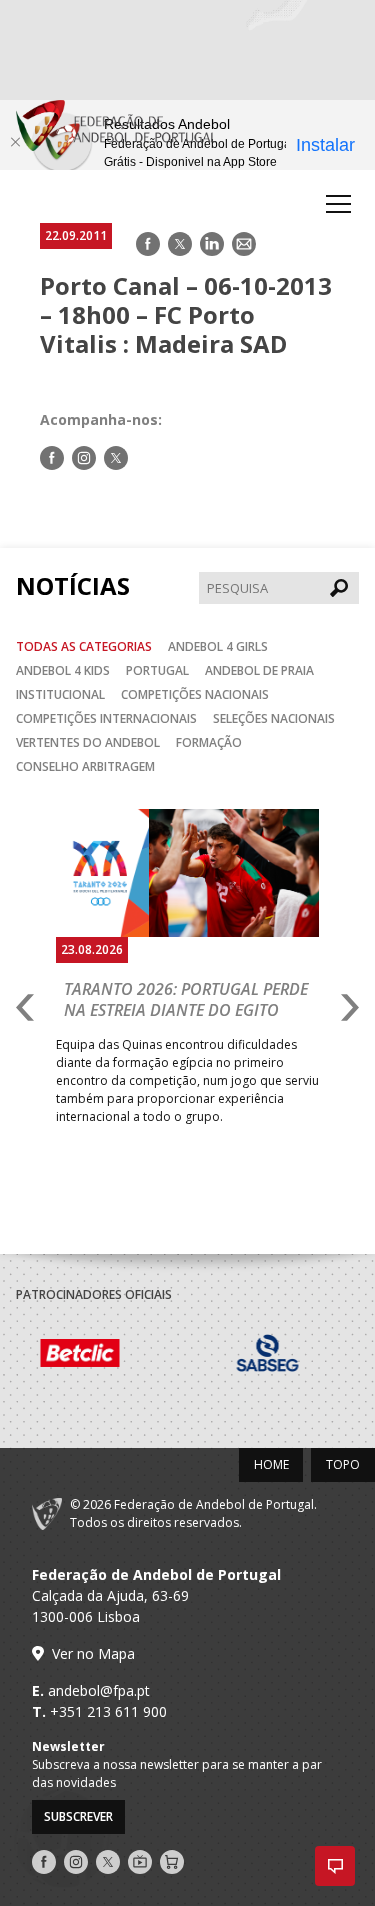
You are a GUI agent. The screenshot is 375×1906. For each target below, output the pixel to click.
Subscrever (78, 1816)
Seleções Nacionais (274, 718)
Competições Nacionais (195, 694)
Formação (209, 742)
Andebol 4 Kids (63, 670)
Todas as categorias (84, 646)
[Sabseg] (199, 1356)
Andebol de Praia (259, 670)
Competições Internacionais (106, 718)
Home (271, 1464)
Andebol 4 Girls (218, 646)
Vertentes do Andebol (88, 742)
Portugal (157, 670)
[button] (335, 1866)
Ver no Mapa (93, 1653)
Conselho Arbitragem (85, 766)
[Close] (15, 142)
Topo (343, 1464)
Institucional (60, 694)
